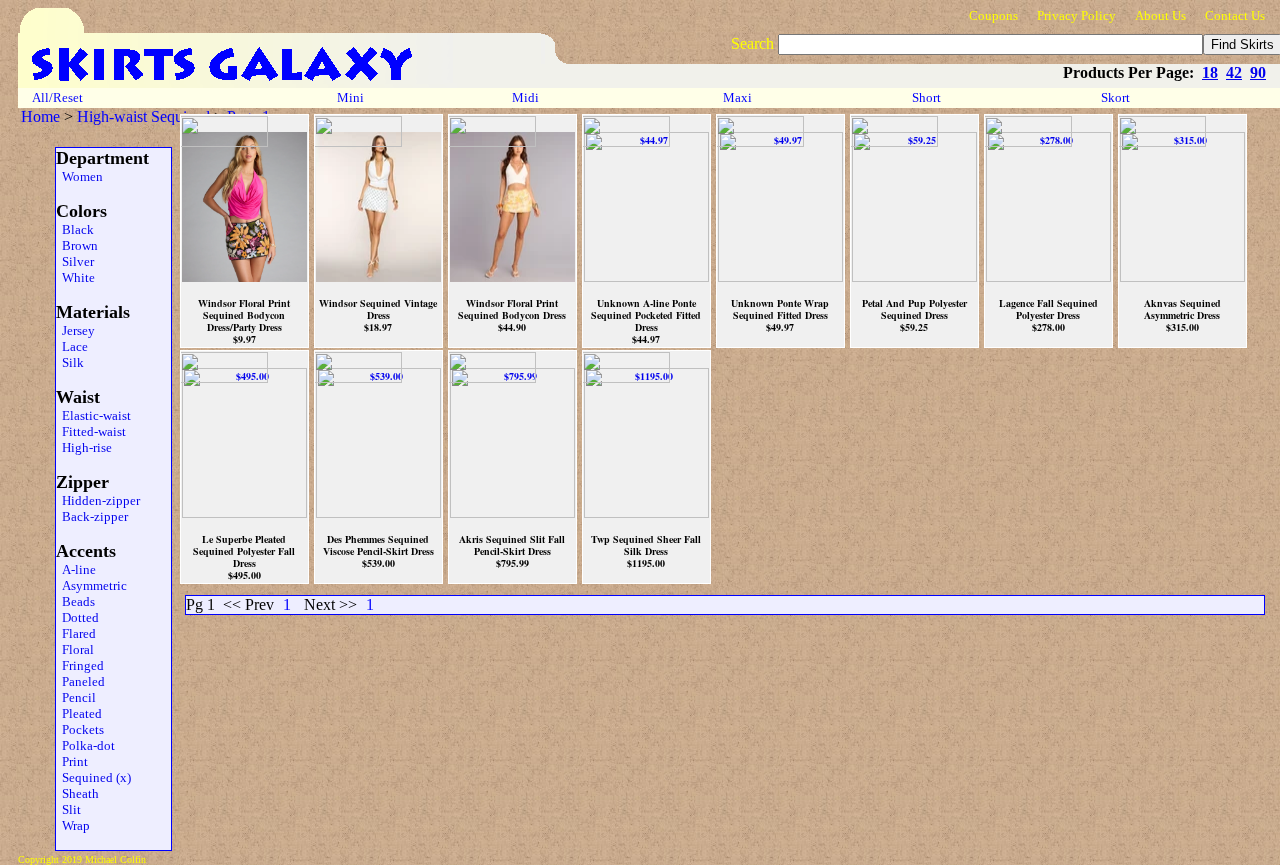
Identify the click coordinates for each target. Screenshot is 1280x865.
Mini (350, 97)
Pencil (76, 697)
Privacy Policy (1076, 15)
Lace (72, 346)
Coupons (993, 15)
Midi (525, 97)
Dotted (77, 617)
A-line (76, 569)
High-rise (84, 447)
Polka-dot (85, 745)
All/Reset (57, 97)
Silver (75, 261)
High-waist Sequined (143, 116)
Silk (70, 362)
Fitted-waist (91, 431)
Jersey (75, 330)
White (75, 277)
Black (75, 229)
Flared (76, 633)
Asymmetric (91, 585)
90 (1258, 72)
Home (40, 116)
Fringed (80, 665)
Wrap (73, 825)
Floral (75, 649)
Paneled (80, 681)
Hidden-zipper (98, 500)
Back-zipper (92, 516)
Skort (1117, 97)
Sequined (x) (93, 777)
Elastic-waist (93, 415)
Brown (77, 245)
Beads (75, 601)
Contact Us (1235, 15)
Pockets (80, 729)
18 (1210, 72)
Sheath (77, 793)
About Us (1160, 15)
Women (79, 176)
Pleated (79, 713)
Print (72, 761)
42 (1234, 72)
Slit (68, 809)
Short (928, 97)
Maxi (739, 97)
